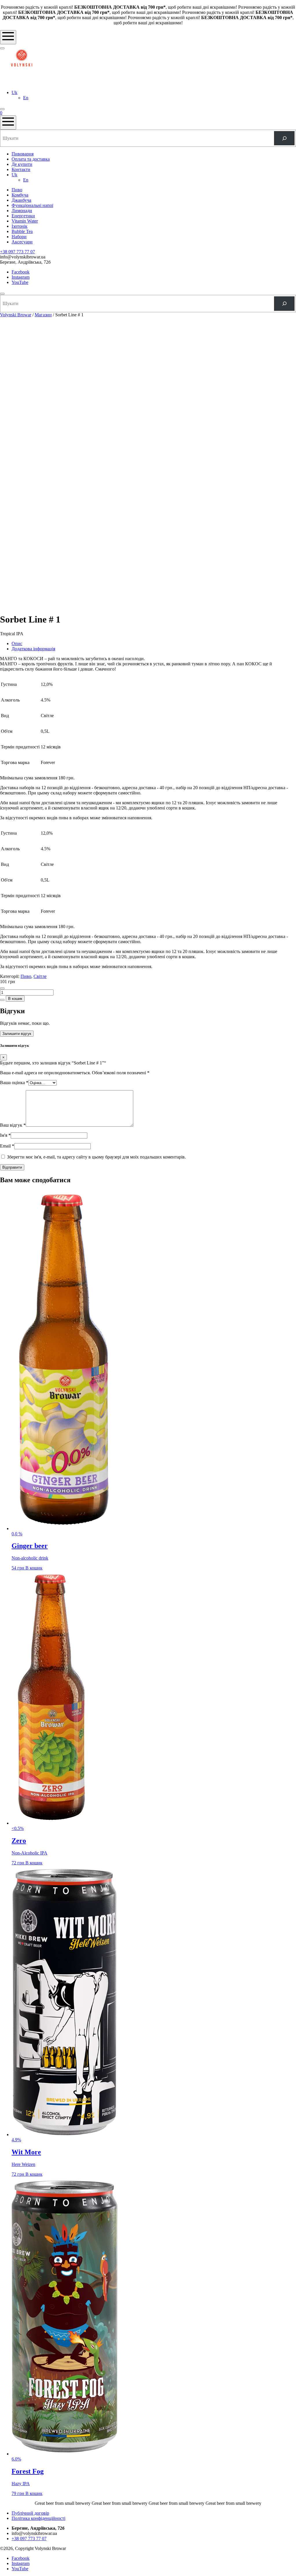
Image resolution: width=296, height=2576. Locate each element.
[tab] (154, 644)
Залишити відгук (17, 1034)
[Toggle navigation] (8, 37)
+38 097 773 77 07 (17, 252)
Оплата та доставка (31, 159)
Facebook (21, 272)
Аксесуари (22, 242)
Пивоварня (23, 154)
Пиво (17, 190)
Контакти (21, 169)
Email (7, 1146)
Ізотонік (20, 226)
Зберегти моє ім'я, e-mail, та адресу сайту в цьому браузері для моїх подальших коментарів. (96, 1157)
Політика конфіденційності (38, 2518)
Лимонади (22, 211)
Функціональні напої (32, 205)
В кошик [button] (34, 1568)
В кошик (15, 999)
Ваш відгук (13, 1125)
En (26, 98)
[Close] (2, 294)
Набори (19, 237)
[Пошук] (284, 138)
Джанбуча (21, 200)
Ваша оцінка (14, 1083)
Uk (14, 92)
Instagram (21, 277)
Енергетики (23, 216)
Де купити (22, 164)
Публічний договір (30, 2513)
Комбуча (20, 195)
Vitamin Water (25, 221)
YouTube (20, 282)
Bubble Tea (22, 231)
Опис (17, 643)
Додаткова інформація (33, 649)
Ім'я (5, 1135)
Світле (40, 976)
